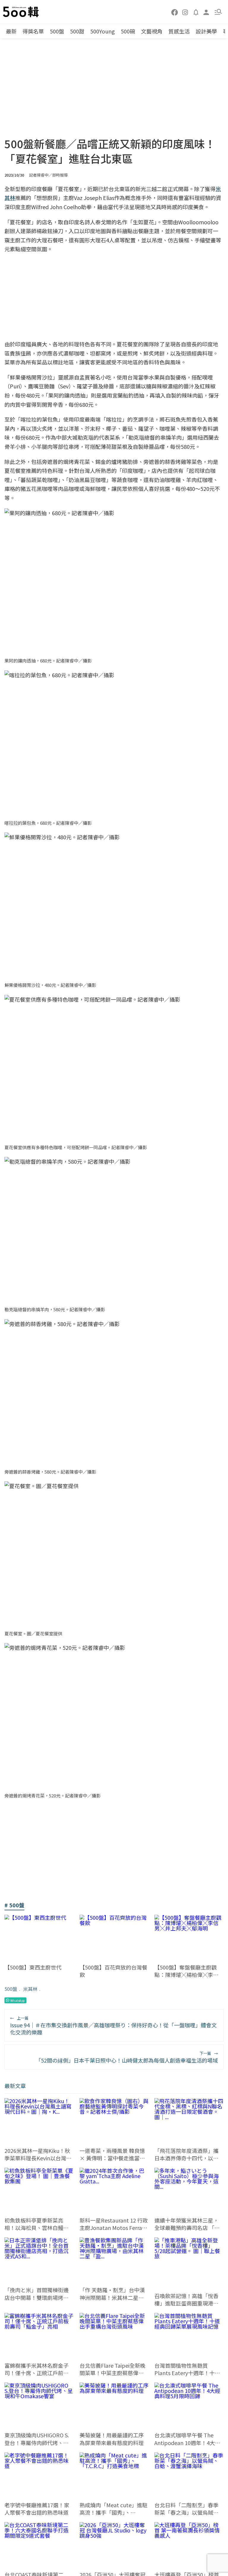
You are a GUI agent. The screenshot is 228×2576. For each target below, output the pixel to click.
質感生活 (179, 31)
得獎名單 (33, 31)
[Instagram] (185, 12)
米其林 (30, 1989)
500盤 (57, 31)
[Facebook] (175, 12)
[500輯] (22, 12)
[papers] (196, 12)
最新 (11, 31)
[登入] (206, 12)
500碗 (128, 31)
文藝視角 (152, 31)
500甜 (77, 31)
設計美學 (206, 31)
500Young (103, 31)
